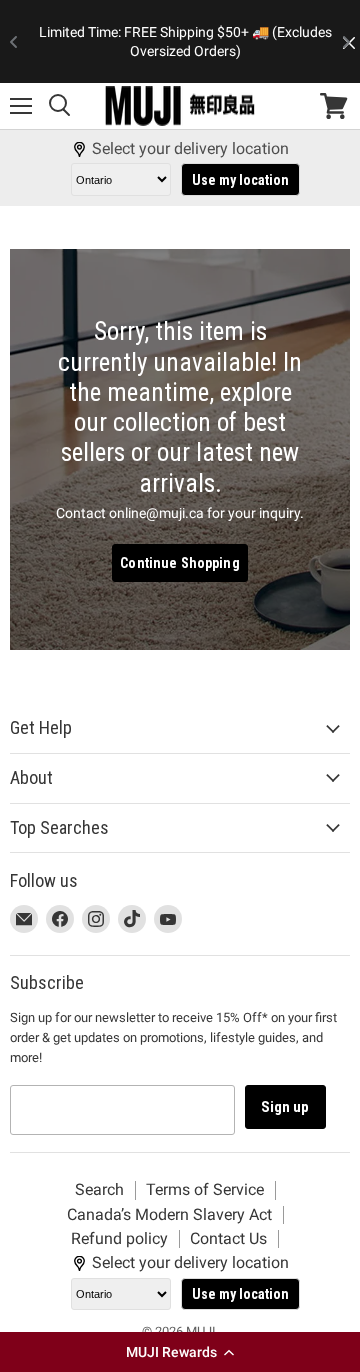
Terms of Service (205, 1189)
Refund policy (119, 1238)
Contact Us (228, 1238)
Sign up (285, 1107)
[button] (180, 1352)
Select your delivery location (190, 149)
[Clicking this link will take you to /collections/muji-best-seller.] (180, 449)
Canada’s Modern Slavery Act (169, 1214)
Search (99, 1189)
